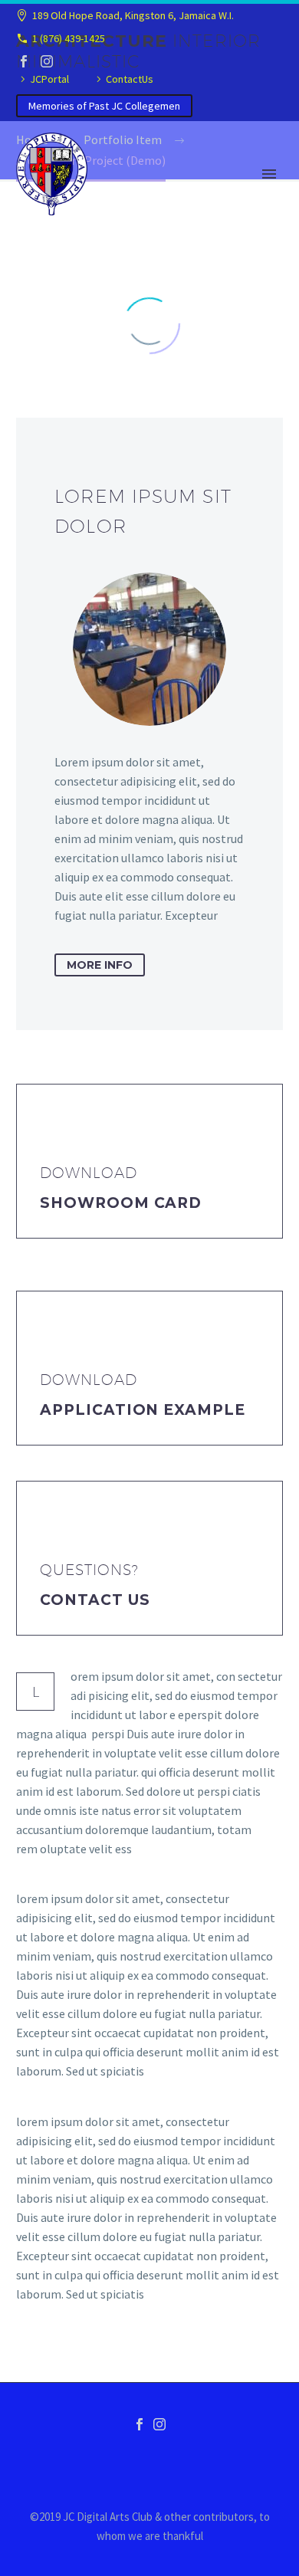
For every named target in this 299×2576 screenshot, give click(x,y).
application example (143, 1410)
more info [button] (100, 965)
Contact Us (95, 1600)
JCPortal (49, 79)
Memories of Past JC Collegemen (104, 106)
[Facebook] (24, 61)
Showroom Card (121, 1203)
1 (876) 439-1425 (69, 38)
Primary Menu (269, 174)
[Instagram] (47, 61)
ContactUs (130, 79)
